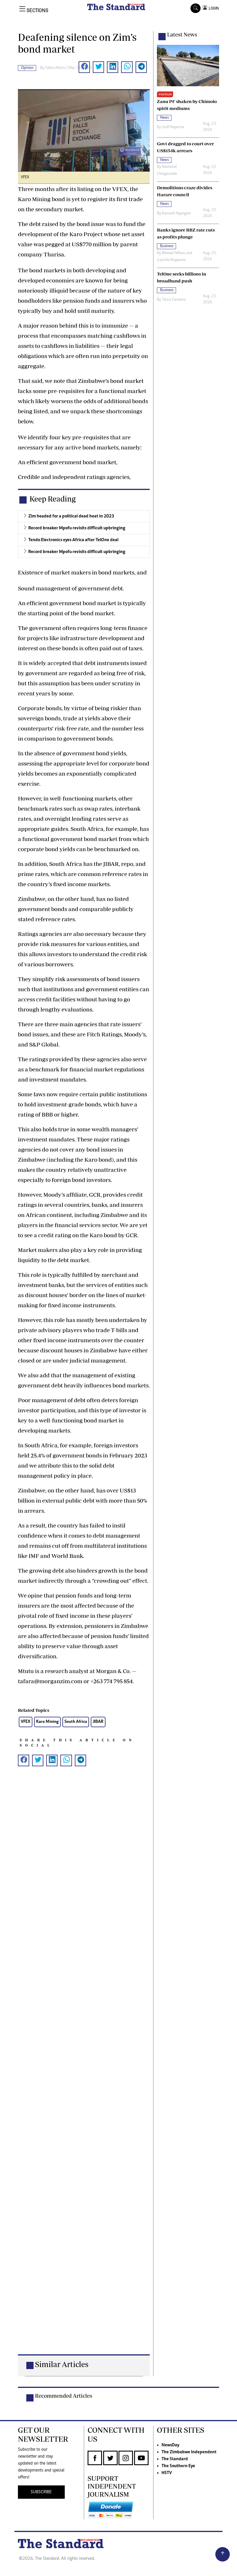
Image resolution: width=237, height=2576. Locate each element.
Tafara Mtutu (55, 68)
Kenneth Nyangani (176, 214)
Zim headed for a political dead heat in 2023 (71, 516)
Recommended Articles (64, 2396)
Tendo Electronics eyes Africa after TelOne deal (73, 540)
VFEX (26, 1722)
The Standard (175, 2459)
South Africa (76, 1722)
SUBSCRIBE (41, 2492)
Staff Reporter (173, 127)
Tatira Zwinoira (174, 300)
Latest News (182, 34)
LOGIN (213, 8)
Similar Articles (62, 2364)
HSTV (167, 2473)
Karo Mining (47, 1722)
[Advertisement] (84, 2070)
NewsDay (170, 2445)
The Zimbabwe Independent (189, 2452)
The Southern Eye (178, 2466)
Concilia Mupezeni (171, 260)
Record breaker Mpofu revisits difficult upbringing (77, 528)
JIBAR (98, 1722)
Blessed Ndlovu (174, 253)
